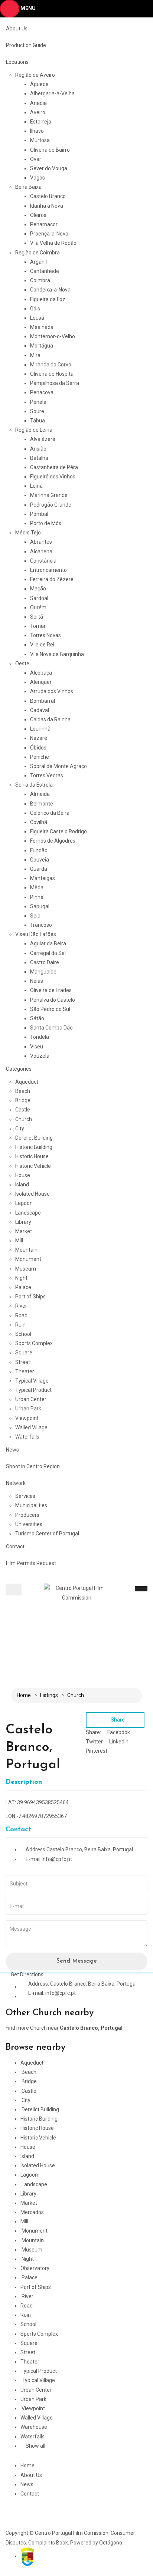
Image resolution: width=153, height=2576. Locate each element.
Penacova (42, 392)
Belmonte (42, 804)
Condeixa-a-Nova (50, 290)
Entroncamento (48, 570)
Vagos (38, 178)
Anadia (38, 103)
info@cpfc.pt (57, 1859)
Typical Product (33, 1390)
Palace (23, 1287)
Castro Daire (45, 962)
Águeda (39, 84)
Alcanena (41, 551)
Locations (17, 62)
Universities (29, 1524)
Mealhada (42, 327)
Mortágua (42, 346)
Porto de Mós (46, 523)
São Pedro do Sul (50, 1009)
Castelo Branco (48, 196)
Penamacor (44, 224)
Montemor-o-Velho (53, 336)
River (21, 1306)
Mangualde (43, 972)
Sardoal (39, 598)
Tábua (38, 421)
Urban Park (28, 1409)
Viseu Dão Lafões (36, 934)
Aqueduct (27, 1082)
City (20, 1129)
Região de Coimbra (38, 253)
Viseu (37, 1047)
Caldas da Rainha (50, 719)
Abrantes (41, 542)
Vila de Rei (42, 645)
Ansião (38, 449)
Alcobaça (41, 673)
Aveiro (38, 112)
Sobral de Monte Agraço (58, 766)
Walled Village (31, 1427)
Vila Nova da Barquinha (57, 654)
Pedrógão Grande (51, 505)
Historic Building (34, 1147)
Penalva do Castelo (53, 1000)
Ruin (20, 1325)
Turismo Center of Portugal (47, 1534)
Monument (28, 1259)
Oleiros (38, 215)
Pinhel (37, 897)
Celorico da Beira (50, 813)
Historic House (32, 1156)
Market (24, 1231)
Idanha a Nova (47, 206)
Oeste (22, 663)
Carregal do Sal (48, 953)
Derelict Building (34, 1138)
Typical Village (32, 1381)
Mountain (26, 1250)
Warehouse (34, 2427)
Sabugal (40, 906)
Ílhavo (37, 131)
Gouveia (40, 860)
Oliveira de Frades (51, 990)
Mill (19, 1241)
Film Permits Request (31, 1563)
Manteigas (43, 878)
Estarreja (41, 122)
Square (24, 1353)
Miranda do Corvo (51, 365)
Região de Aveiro (35, 75)
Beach (23, 1091)
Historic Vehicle (33, 1166)
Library (23, 1222)
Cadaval (40, 710)
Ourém (38, 607)
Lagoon (24, 1203)
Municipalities (31, 1505)
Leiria (36, 486)
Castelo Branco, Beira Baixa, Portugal (90, 1849)
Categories (19, 1069)
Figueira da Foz (48, 299)
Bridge (23, 1100)
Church (24, 1119)
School (23, 1334)
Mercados (32, 2212)
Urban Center (31, 1399)
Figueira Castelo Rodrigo (58, 831)
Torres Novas (45, 635)
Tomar (38, 626)
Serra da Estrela (34, 785)
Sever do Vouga (49, 168)
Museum (26, 1269)
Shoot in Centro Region (33, 1466)
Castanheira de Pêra (54, 467)
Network (16, 1483)
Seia (35, 916)
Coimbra (40, 280)
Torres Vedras (47, 775)
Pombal (39, 514)
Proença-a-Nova (49, 234)
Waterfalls (27, 1437)
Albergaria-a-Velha (52, 93)
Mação (38, 589)
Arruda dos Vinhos (52, 691)
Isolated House (32, 1194)
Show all (35, 2446)
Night (21, 1278)
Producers (27, 1515)
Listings (49, 1695)
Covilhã (39, 822)
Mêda (37, 887)
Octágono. (111, 2543)
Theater (25, 1371)
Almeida (40, 794)
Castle (23, 1110)
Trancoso (41, 925)
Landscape (28, 1213)
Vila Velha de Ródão (53, 243)
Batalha (39, 458)
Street (23, 1362)
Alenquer (41, 682)
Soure (37, 411)
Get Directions (27, 1974)
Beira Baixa (28, 187)
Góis (35, 309)
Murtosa (40, 140)
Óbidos (38, 748)
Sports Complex (34, 1343)
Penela (38, 402)
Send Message (77, 1961)
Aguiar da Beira (48, 943)
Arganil (38, 262)
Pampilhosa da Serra (55, 383)
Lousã (37, 318)
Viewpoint (27, 1418)
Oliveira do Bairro (50, 150)
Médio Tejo (28, 533)
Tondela (40, 1037)
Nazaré (39, 738)
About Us (17, 29)
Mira (35, 355)
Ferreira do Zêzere (52, 579)
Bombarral (43, 701)
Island (22, 1185)
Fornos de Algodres (53, 841)
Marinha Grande (49, 495)
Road (21, 1315)
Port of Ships (30, 1297)
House (23, 1175)
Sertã (37, 617)
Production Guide (26, 45)
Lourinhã (40, 729)
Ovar (36, 159)
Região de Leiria (34, 430)
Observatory (35, 2268)
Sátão (37, 1018)
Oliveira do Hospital (52, 374)
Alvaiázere (43, 439)
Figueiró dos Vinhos (53, 477)
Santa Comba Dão (51, 1028)
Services (25, 1496)
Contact (15, 1546)
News (12, 1450)
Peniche (40, 757)
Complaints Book (48, 2543)
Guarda (39, 869)
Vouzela (40, 1056)
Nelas (37, 981)
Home (24, 1695)
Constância (43, 561)
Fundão (39, 850)
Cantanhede (45, 271)
